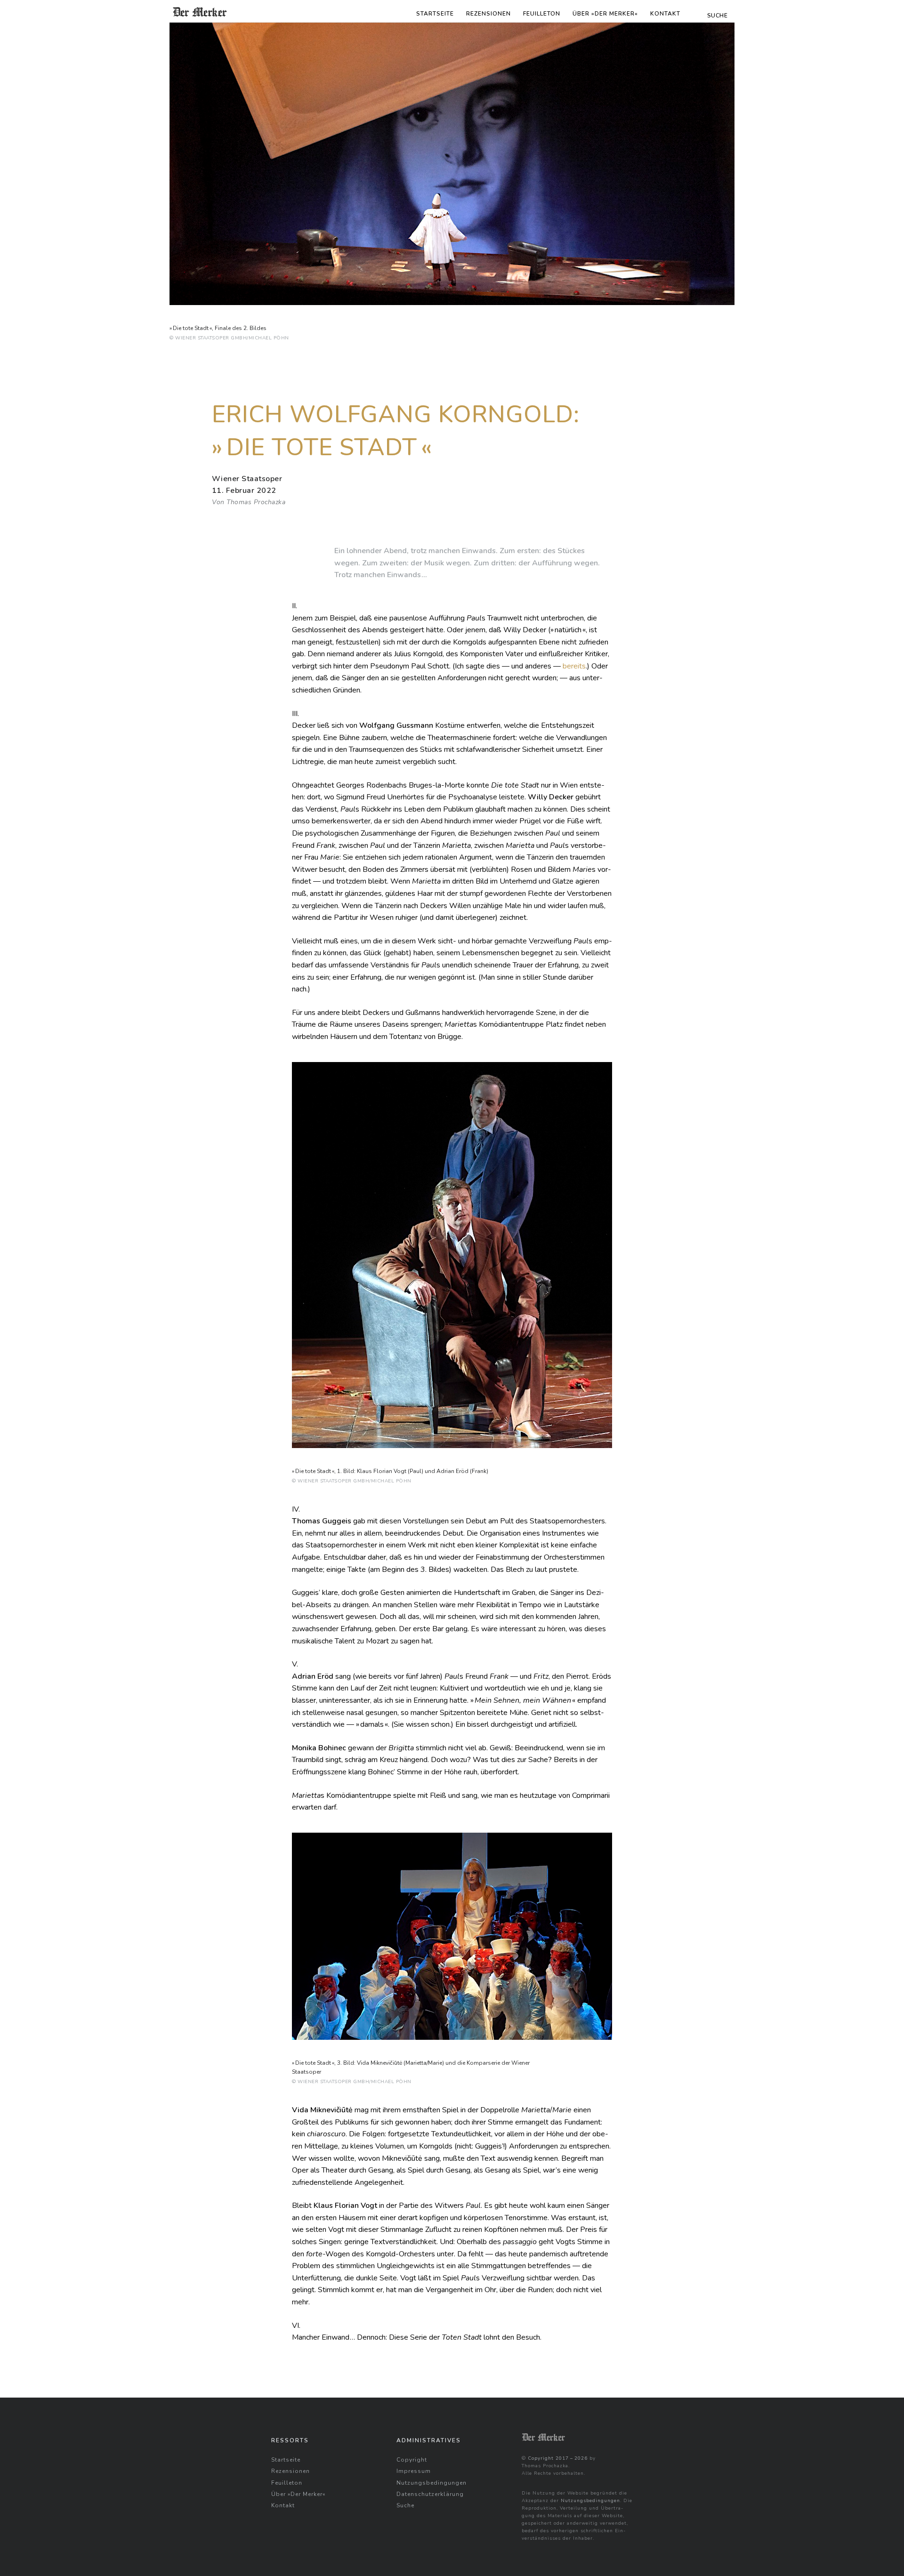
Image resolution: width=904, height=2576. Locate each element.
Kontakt (665, 14)
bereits (574, 666)
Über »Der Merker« (605, 14)
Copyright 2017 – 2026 (558, 2458)
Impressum (414, 2471)
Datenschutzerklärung (430, 2494)
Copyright (412, 2460)
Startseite (435, 14)
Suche (405, 2505)
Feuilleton (542, 14)
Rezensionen (488, 14)
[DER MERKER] (200, 12)
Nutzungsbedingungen (432, 2483)
